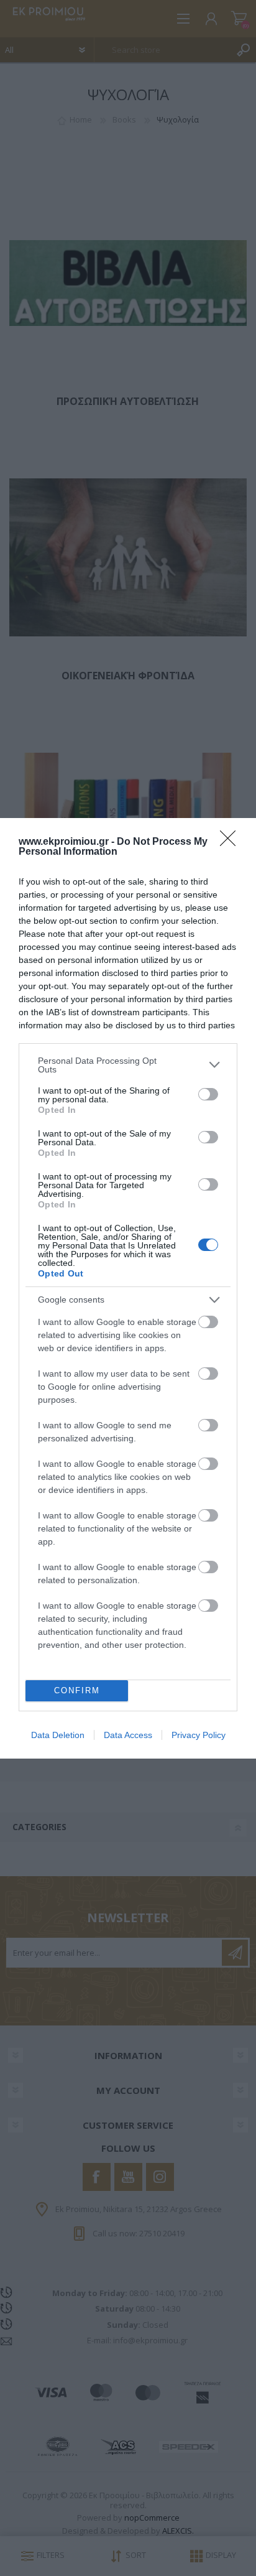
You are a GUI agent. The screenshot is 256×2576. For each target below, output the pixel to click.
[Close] (232, 842)
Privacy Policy (199, 1735)
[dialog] (128, 1288)
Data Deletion (58, 1735)
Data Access (128, 1735)
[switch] (208, 1094)
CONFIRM (77, 1690)
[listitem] (128, 1065)
